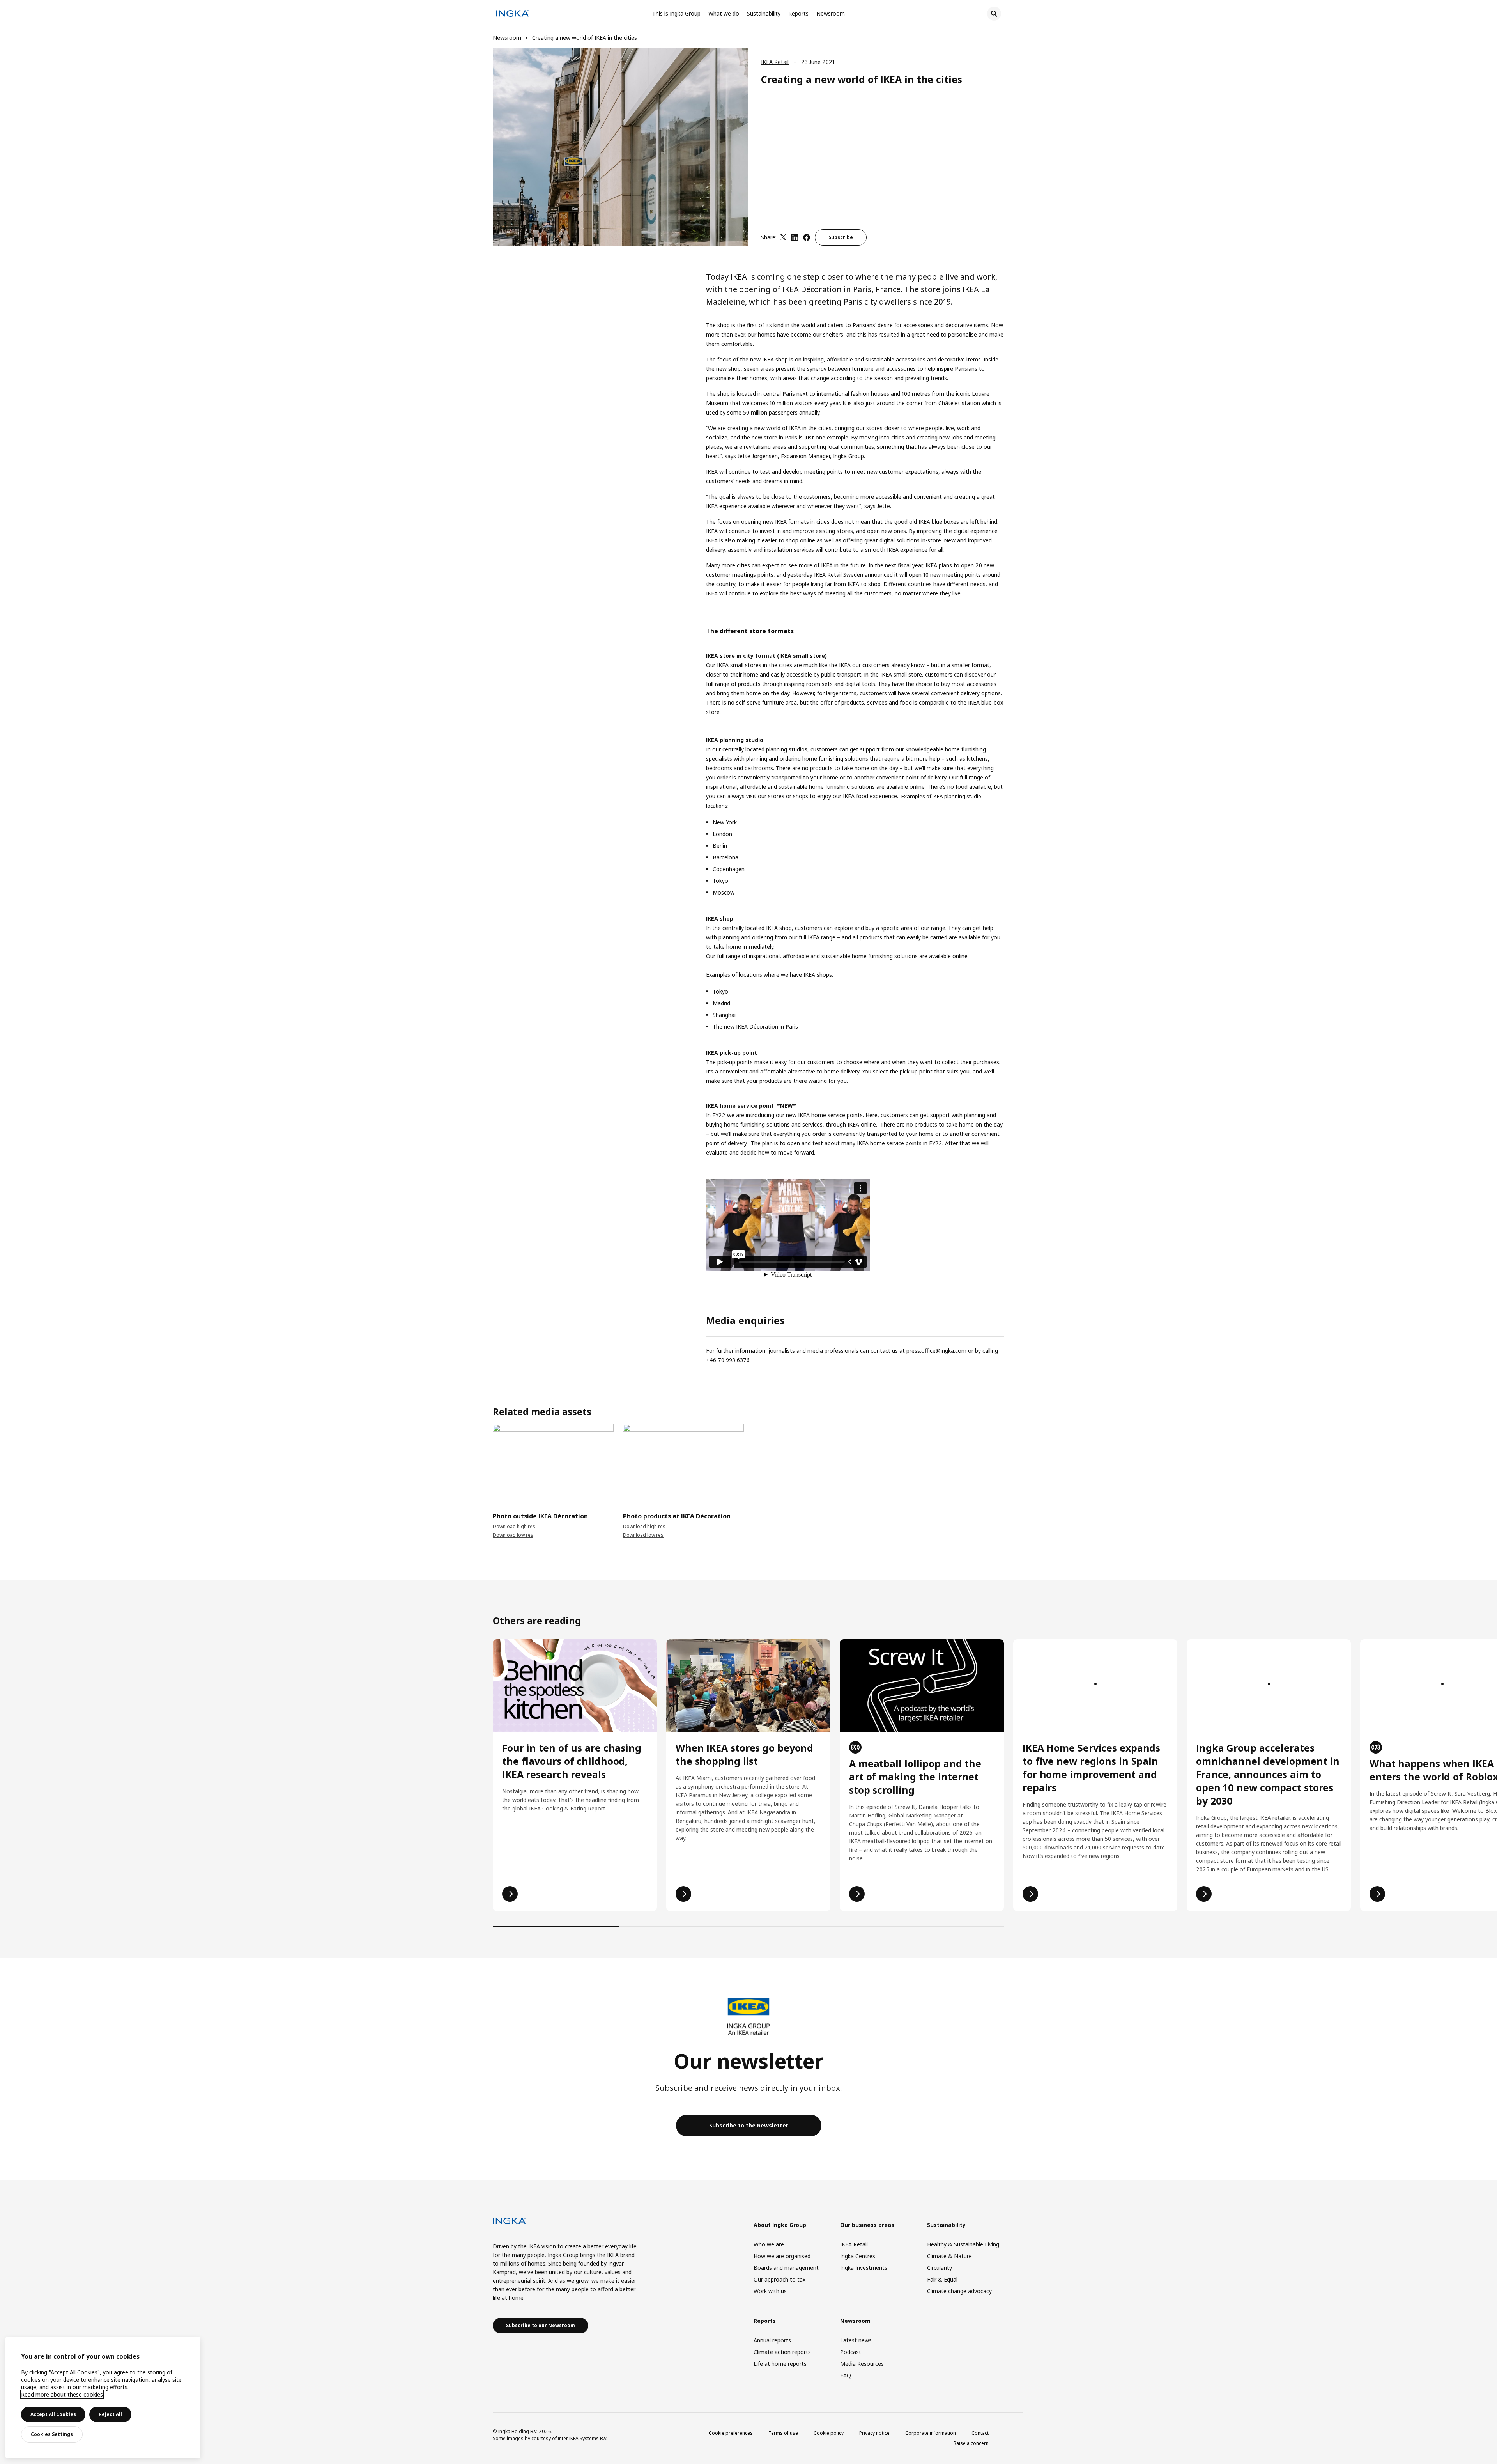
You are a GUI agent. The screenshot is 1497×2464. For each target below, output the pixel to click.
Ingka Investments (864, 2268)
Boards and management (786, 2268)
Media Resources (862, 2364)
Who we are (769, 2244)
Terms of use (783, 2433)
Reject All (110, 2414)
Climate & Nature (949, 2256)
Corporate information (931, 2433)
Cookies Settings (52, 2434)
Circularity (940, 2268)
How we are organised (782, 2256)
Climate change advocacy (959, 2291)
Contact (980, 2433)
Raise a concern (971, 2443)
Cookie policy (829, 2433)
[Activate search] (994, 14)
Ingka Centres (858, 2256)
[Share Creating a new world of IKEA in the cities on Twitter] (783, 237)
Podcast (851, 2352)
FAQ (846, 2375)
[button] (493, 1462)
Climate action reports (782, 2352)
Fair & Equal (942, 2279)
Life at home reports (780, 2364)
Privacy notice (874, 2433)
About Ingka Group (780, 2225)
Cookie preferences (731, 2433)
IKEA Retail (775, 62)
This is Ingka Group (676, 13)
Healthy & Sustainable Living (963, 2244)
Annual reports (772, 2340)
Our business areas (867, 2225)
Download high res (514, 1526)
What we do (724, 13)
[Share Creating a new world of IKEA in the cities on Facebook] (807, 237)
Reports (798, 13)
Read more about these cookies (62, 2394)
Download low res (513, 1535)
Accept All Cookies (53, 2414)
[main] (103, 2398)
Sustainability (764, 13)
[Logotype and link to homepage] (513, 15)
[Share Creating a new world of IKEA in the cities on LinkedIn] (795, 237)
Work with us (770, 2291)
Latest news (856, 2340)
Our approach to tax (779, 2279)
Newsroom (831, 13)
